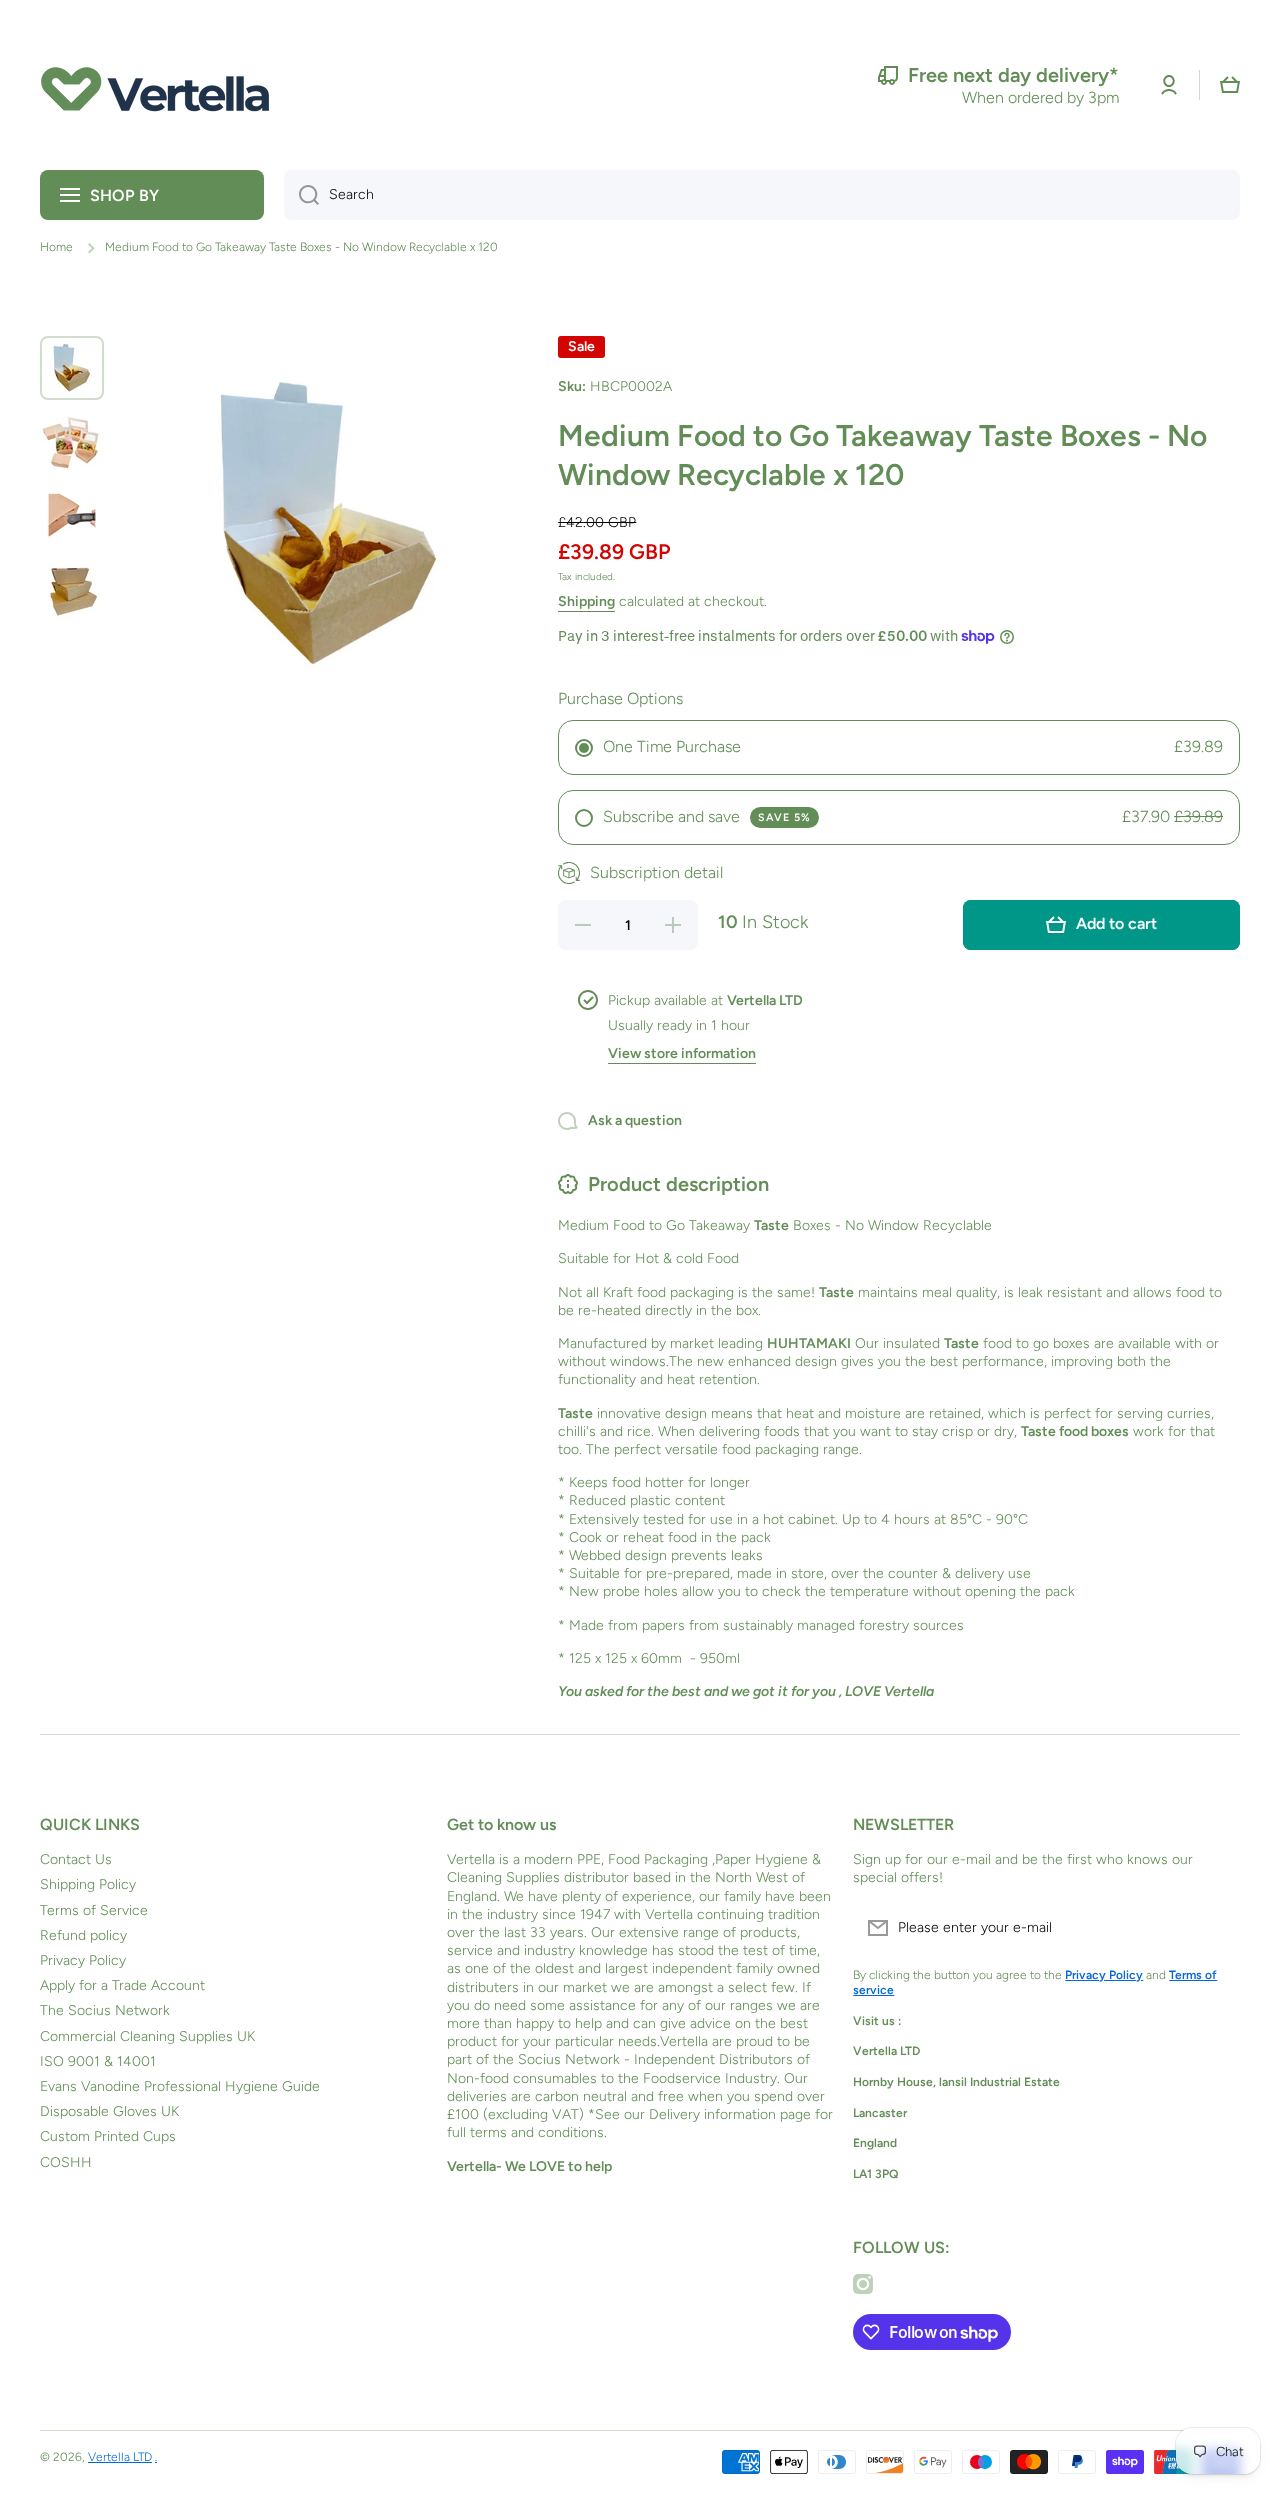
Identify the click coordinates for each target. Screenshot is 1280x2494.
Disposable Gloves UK (109, 2111)
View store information (682, 1053)
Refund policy (83, 1935)
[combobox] (762, 195)
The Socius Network (105, 2010)
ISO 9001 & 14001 (98, 2061)
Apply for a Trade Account (122, 1985)
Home (56, 247)
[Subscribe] (1215, 1928)
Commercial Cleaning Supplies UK (147, 2036)
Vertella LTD (120, 2457)
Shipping (586, 601)
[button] (1230, 85)
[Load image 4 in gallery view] (72, 590)
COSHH (66, 2162)
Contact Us (76, 1859)
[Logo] (155, 85)
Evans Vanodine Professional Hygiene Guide (180, 2086)
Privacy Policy (83, 1960)
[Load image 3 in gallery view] (72, 516)
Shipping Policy (88, 1884)
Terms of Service (94, 1910)
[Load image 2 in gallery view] (72, 442)
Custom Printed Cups (108, 2136)
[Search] (301, 195)
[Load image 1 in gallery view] (72, 368)
